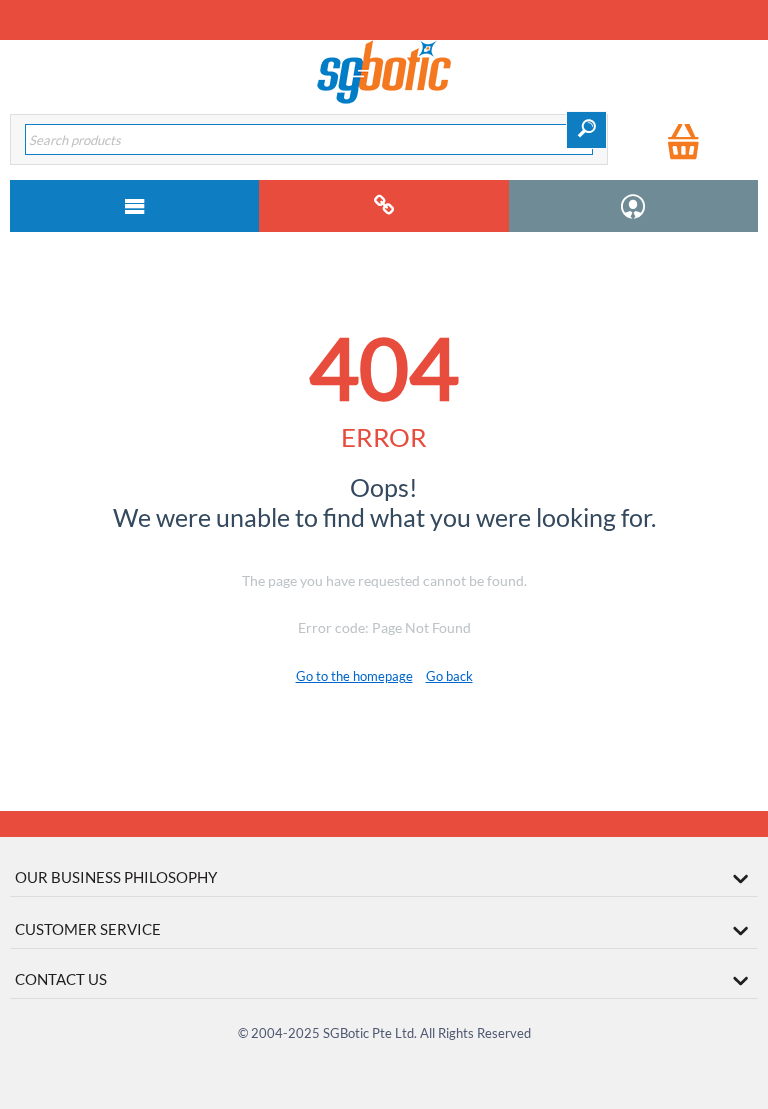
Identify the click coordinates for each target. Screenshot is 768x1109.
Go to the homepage (354, 676)
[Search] (586, 130)
